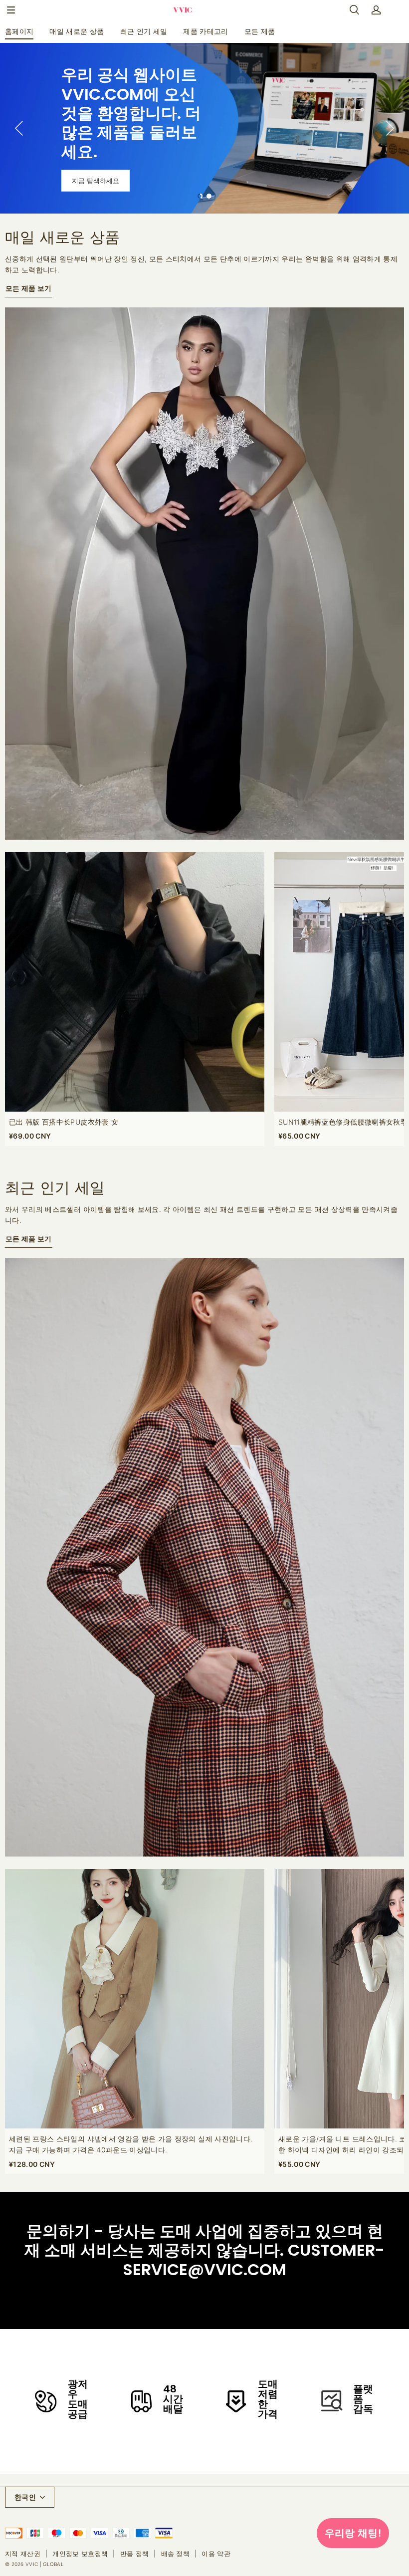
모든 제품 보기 (29, 288)
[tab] (200, 196)
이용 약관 (216, 2554)
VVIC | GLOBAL (45, 2564)
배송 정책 (176, 2554)
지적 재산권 (23, 2554)
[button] (11, 10)
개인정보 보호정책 (80, 2554)
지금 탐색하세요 (96, 181)
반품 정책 (135, 2554)
